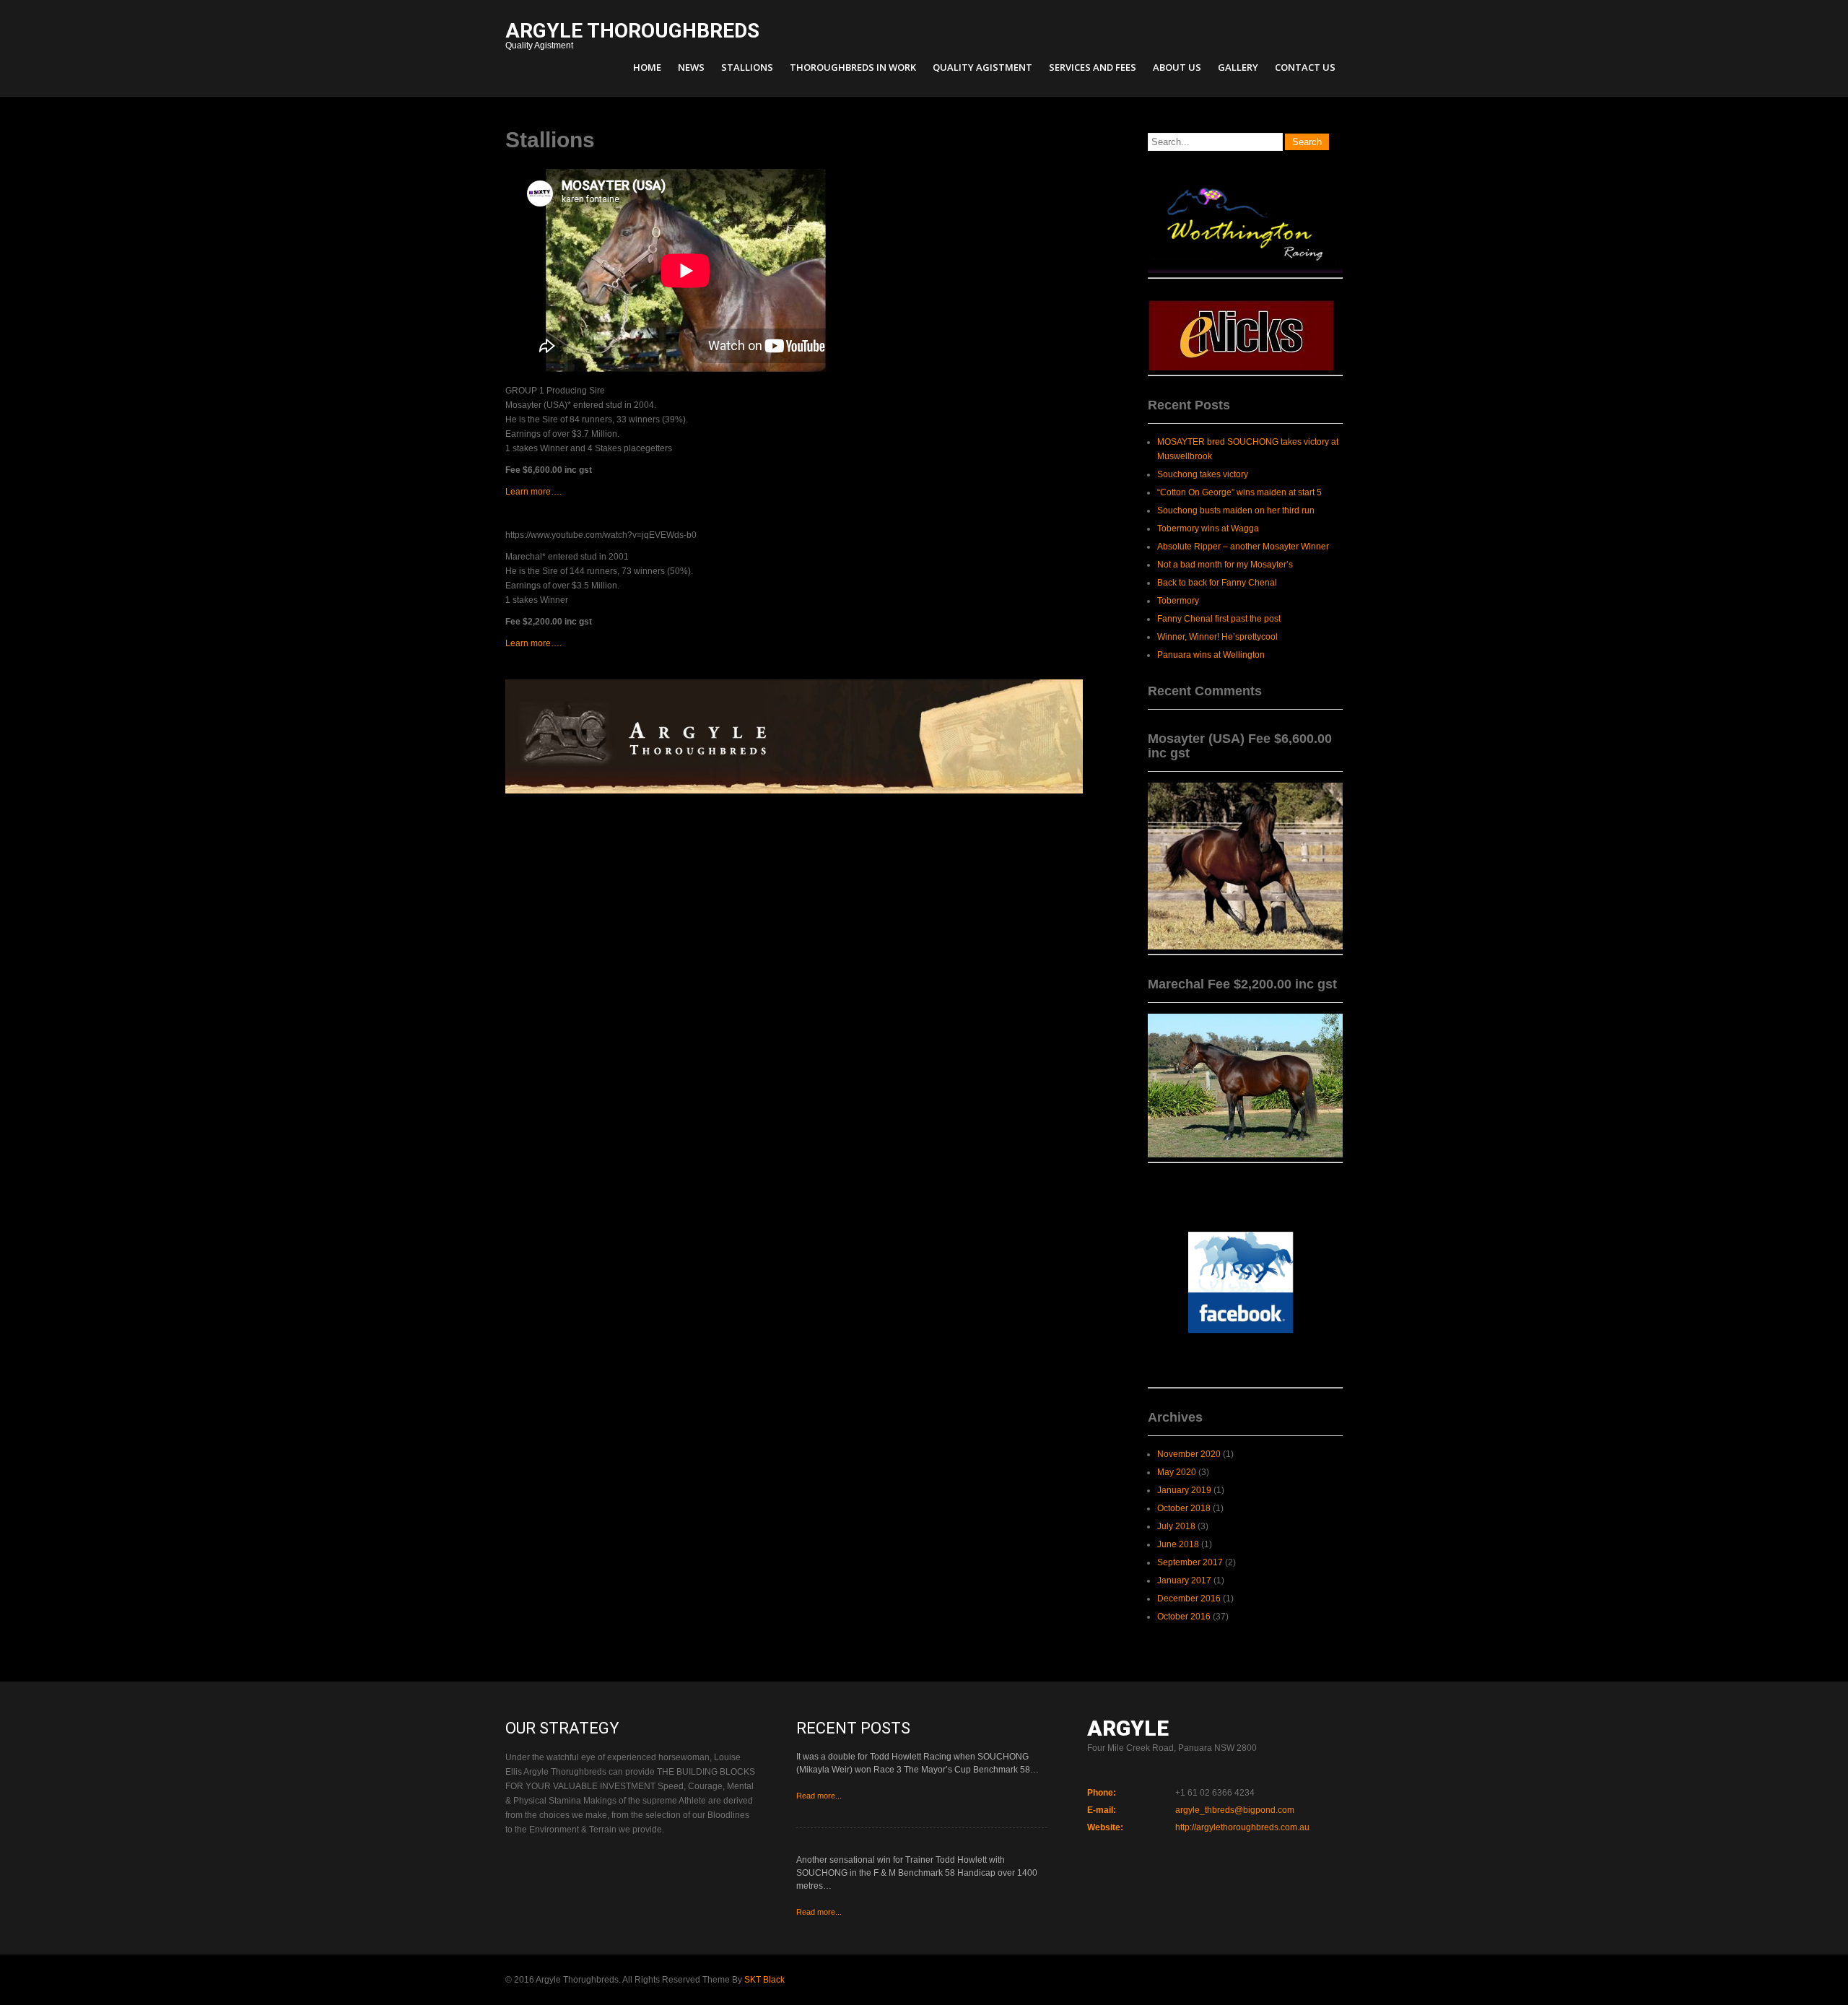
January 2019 (1184, 1490)
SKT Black (764, 1980)
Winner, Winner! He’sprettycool (1217, 637)
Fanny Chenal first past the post (1219, 619)
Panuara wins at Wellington (1211, 655)
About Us (1177, 67)
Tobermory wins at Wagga (1208, 529)
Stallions (747, 67)
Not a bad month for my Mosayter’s (1225, 565)
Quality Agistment (632, 37)
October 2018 (1184, 1508)
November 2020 (1189, 1454)
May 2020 (1177, 1472)
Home (647, 67)
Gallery (1238, 67)
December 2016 (1189, 1599)
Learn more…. (533, 492)
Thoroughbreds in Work (853, 67)
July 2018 (1176, 1526)
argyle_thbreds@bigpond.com (1235, 1810)
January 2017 (1184, 1580)
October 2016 (1184, 1617)
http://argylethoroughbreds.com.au (1242, 1827)
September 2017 (1190, 1562)
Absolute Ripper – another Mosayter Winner (1243, 547)
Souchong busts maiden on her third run (1236, 510)
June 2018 (1178, 1544)
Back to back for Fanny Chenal (1217, 583)
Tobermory (1178, 601)
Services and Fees (1093, 67)
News (691, 67)
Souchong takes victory (1203, 474)
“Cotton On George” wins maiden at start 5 (1239, 492)
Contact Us (1305, 67)
